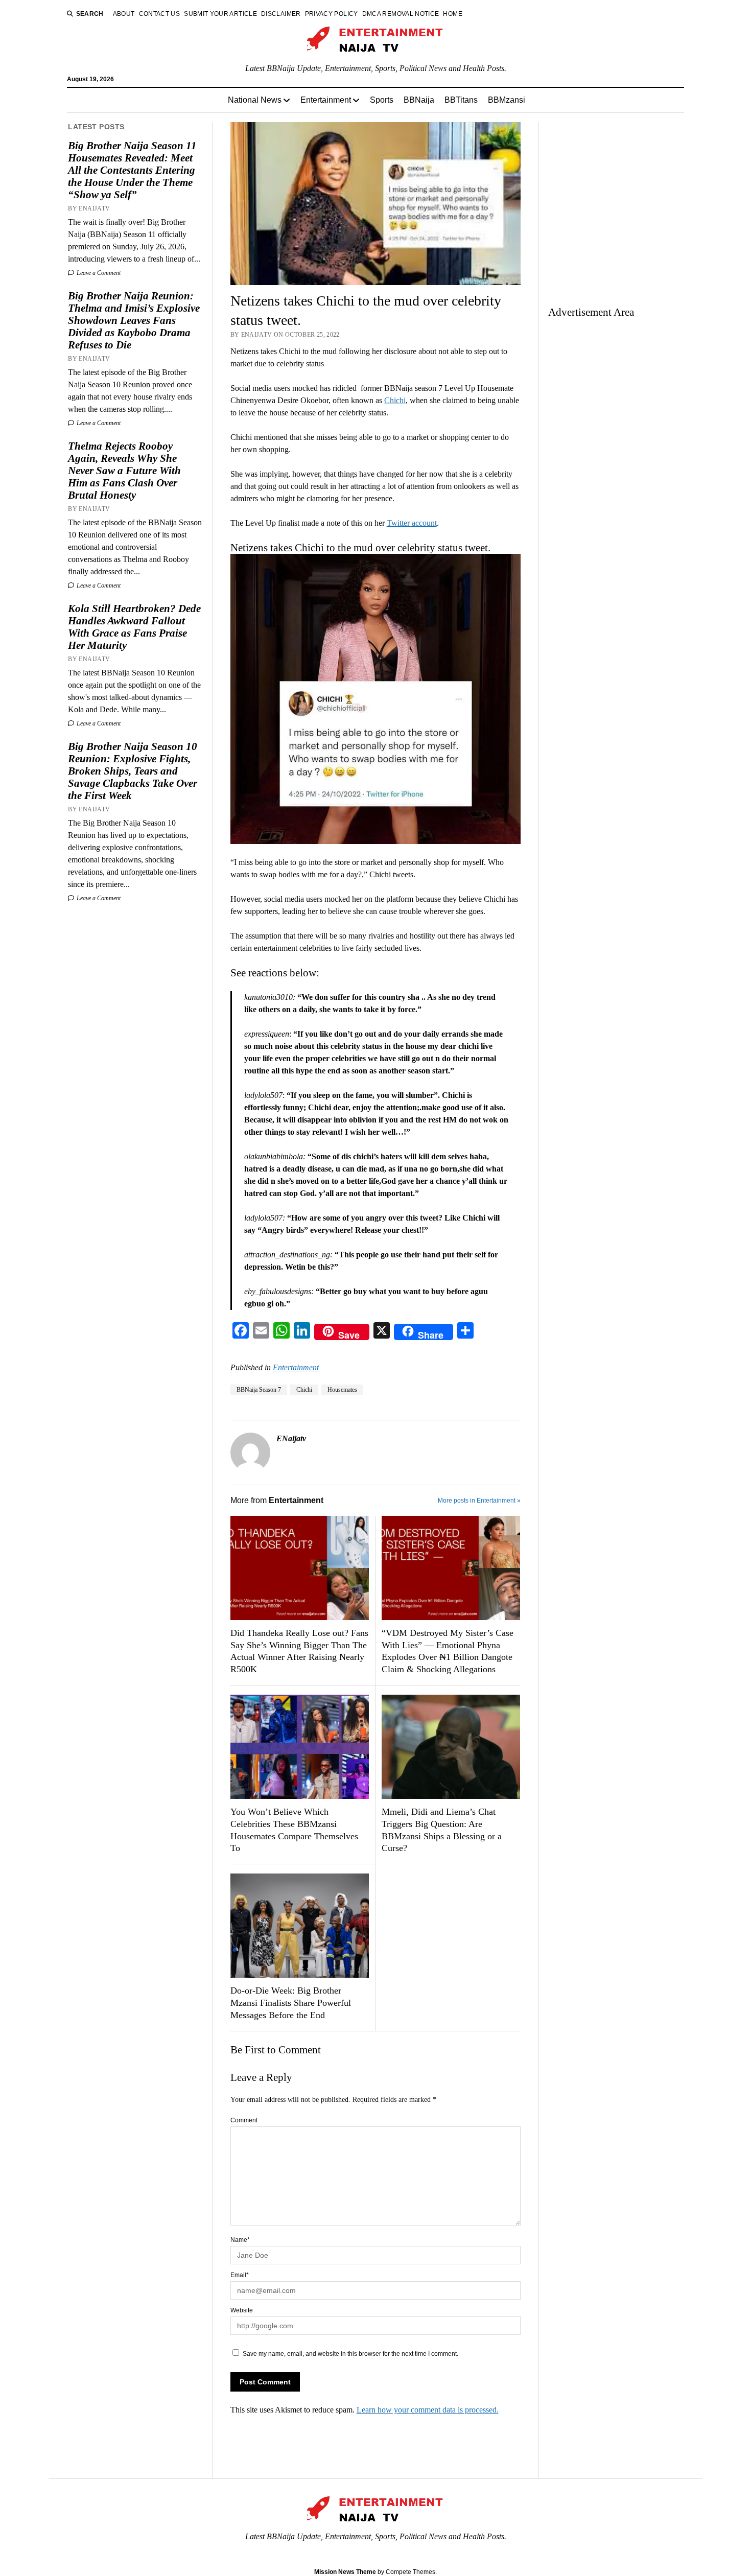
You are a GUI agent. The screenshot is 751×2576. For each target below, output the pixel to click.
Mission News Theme (345, 2572)
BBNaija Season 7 (259, 1390)
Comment (244, 2120)
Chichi (395, 400)
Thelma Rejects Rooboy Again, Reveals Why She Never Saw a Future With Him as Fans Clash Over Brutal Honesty (124, 471)
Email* (240, 2275)
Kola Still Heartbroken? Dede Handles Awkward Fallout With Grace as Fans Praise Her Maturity (134, 627)
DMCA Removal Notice (401, 14)
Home (452, 14)
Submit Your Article (220, 14)
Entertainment (326, 100)
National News (255, 100)
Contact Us (160, 14)
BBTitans (461, 100)
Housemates (342, 1390)
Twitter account (412, 523)
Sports (382, 100)
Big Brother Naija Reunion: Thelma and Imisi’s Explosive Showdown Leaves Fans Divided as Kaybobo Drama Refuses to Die (134, 320)
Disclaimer (281, 14)
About (124, 14)
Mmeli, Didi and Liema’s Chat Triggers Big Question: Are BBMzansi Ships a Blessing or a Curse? (442, 1830)
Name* (240, 2240)
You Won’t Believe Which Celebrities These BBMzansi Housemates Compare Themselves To (294, 1830)
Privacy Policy (332, 14)
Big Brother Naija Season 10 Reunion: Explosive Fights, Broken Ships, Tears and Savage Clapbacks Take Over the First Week (133, 771)
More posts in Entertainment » (479, 1501)
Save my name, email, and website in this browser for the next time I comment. (350, 2354)
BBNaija (419, 100)
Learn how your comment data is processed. (428, 2410)
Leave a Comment (98, 273)
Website (242, 2310)
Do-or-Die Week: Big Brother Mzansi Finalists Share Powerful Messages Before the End (291, 2003)
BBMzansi (507, 100)
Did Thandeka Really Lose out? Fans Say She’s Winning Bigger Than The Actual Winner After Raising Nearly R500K (299, 1651)
